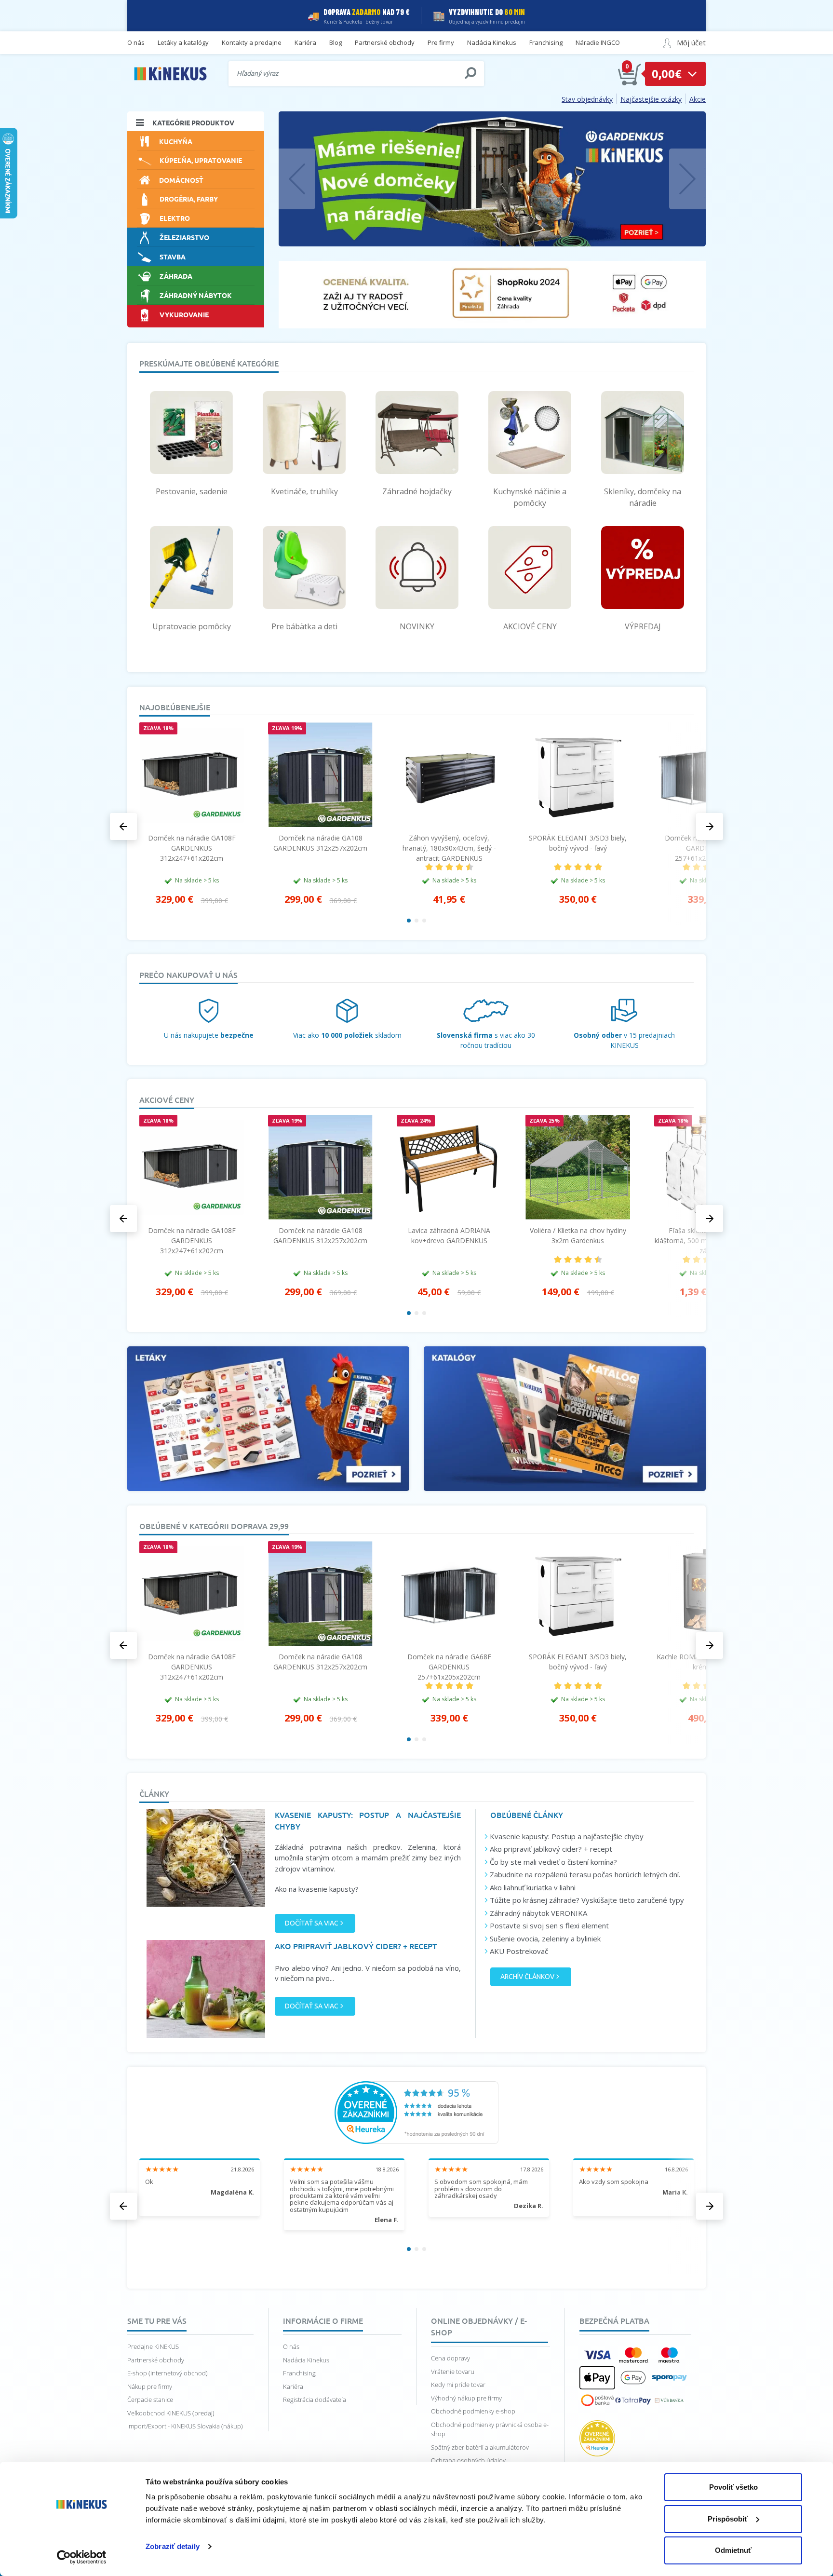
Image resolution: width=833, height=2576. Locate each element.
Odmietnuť (733, 2550)
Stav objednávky (587, 99)
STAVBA (173, 257)
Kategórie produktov (193, 122)
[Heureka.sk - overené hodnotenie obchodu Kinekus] (416, 2112)
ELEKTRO (175, 218)
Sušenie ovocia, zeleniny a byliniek (545, 1939)
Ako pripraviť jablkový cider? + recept (551, 1849)
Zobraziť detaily (173, 2546)
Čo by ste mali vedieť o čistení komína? (553, 1862)
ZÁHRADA (176, 276)
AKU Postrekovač (519, 1951)
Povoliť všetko (733, 2487)
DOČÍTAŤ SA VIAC (312, 1923)
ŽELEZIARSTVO (184, 237)
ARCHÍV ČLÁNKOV (527, 1977)
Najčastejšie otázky (651, 99)
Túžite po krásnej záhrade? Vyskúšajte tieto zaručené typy (587, 1900)
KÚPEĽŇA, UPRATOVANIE (201, 160)
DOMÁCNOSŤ (181, 180)
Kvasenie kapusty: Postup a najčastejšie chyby (567, 1836)
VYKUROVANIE (184, 314)
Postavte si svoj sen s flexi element (549, 1925)
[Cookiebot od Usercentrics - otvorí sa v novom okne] (82, 2557)
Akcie (698, 99)
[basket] (630, 74)
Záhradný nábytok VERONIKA (538, 1913)
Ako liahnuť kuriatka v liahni (533, 1887)
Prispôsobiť (728, 2519)
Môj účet (691, 42)
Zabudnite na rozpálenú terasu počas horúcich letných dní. (585, 1874)
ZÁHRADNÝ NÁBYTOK (196, 295)
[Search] (470, 73)
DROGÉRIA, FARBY (189, 199)
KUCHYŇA (176, 141)
